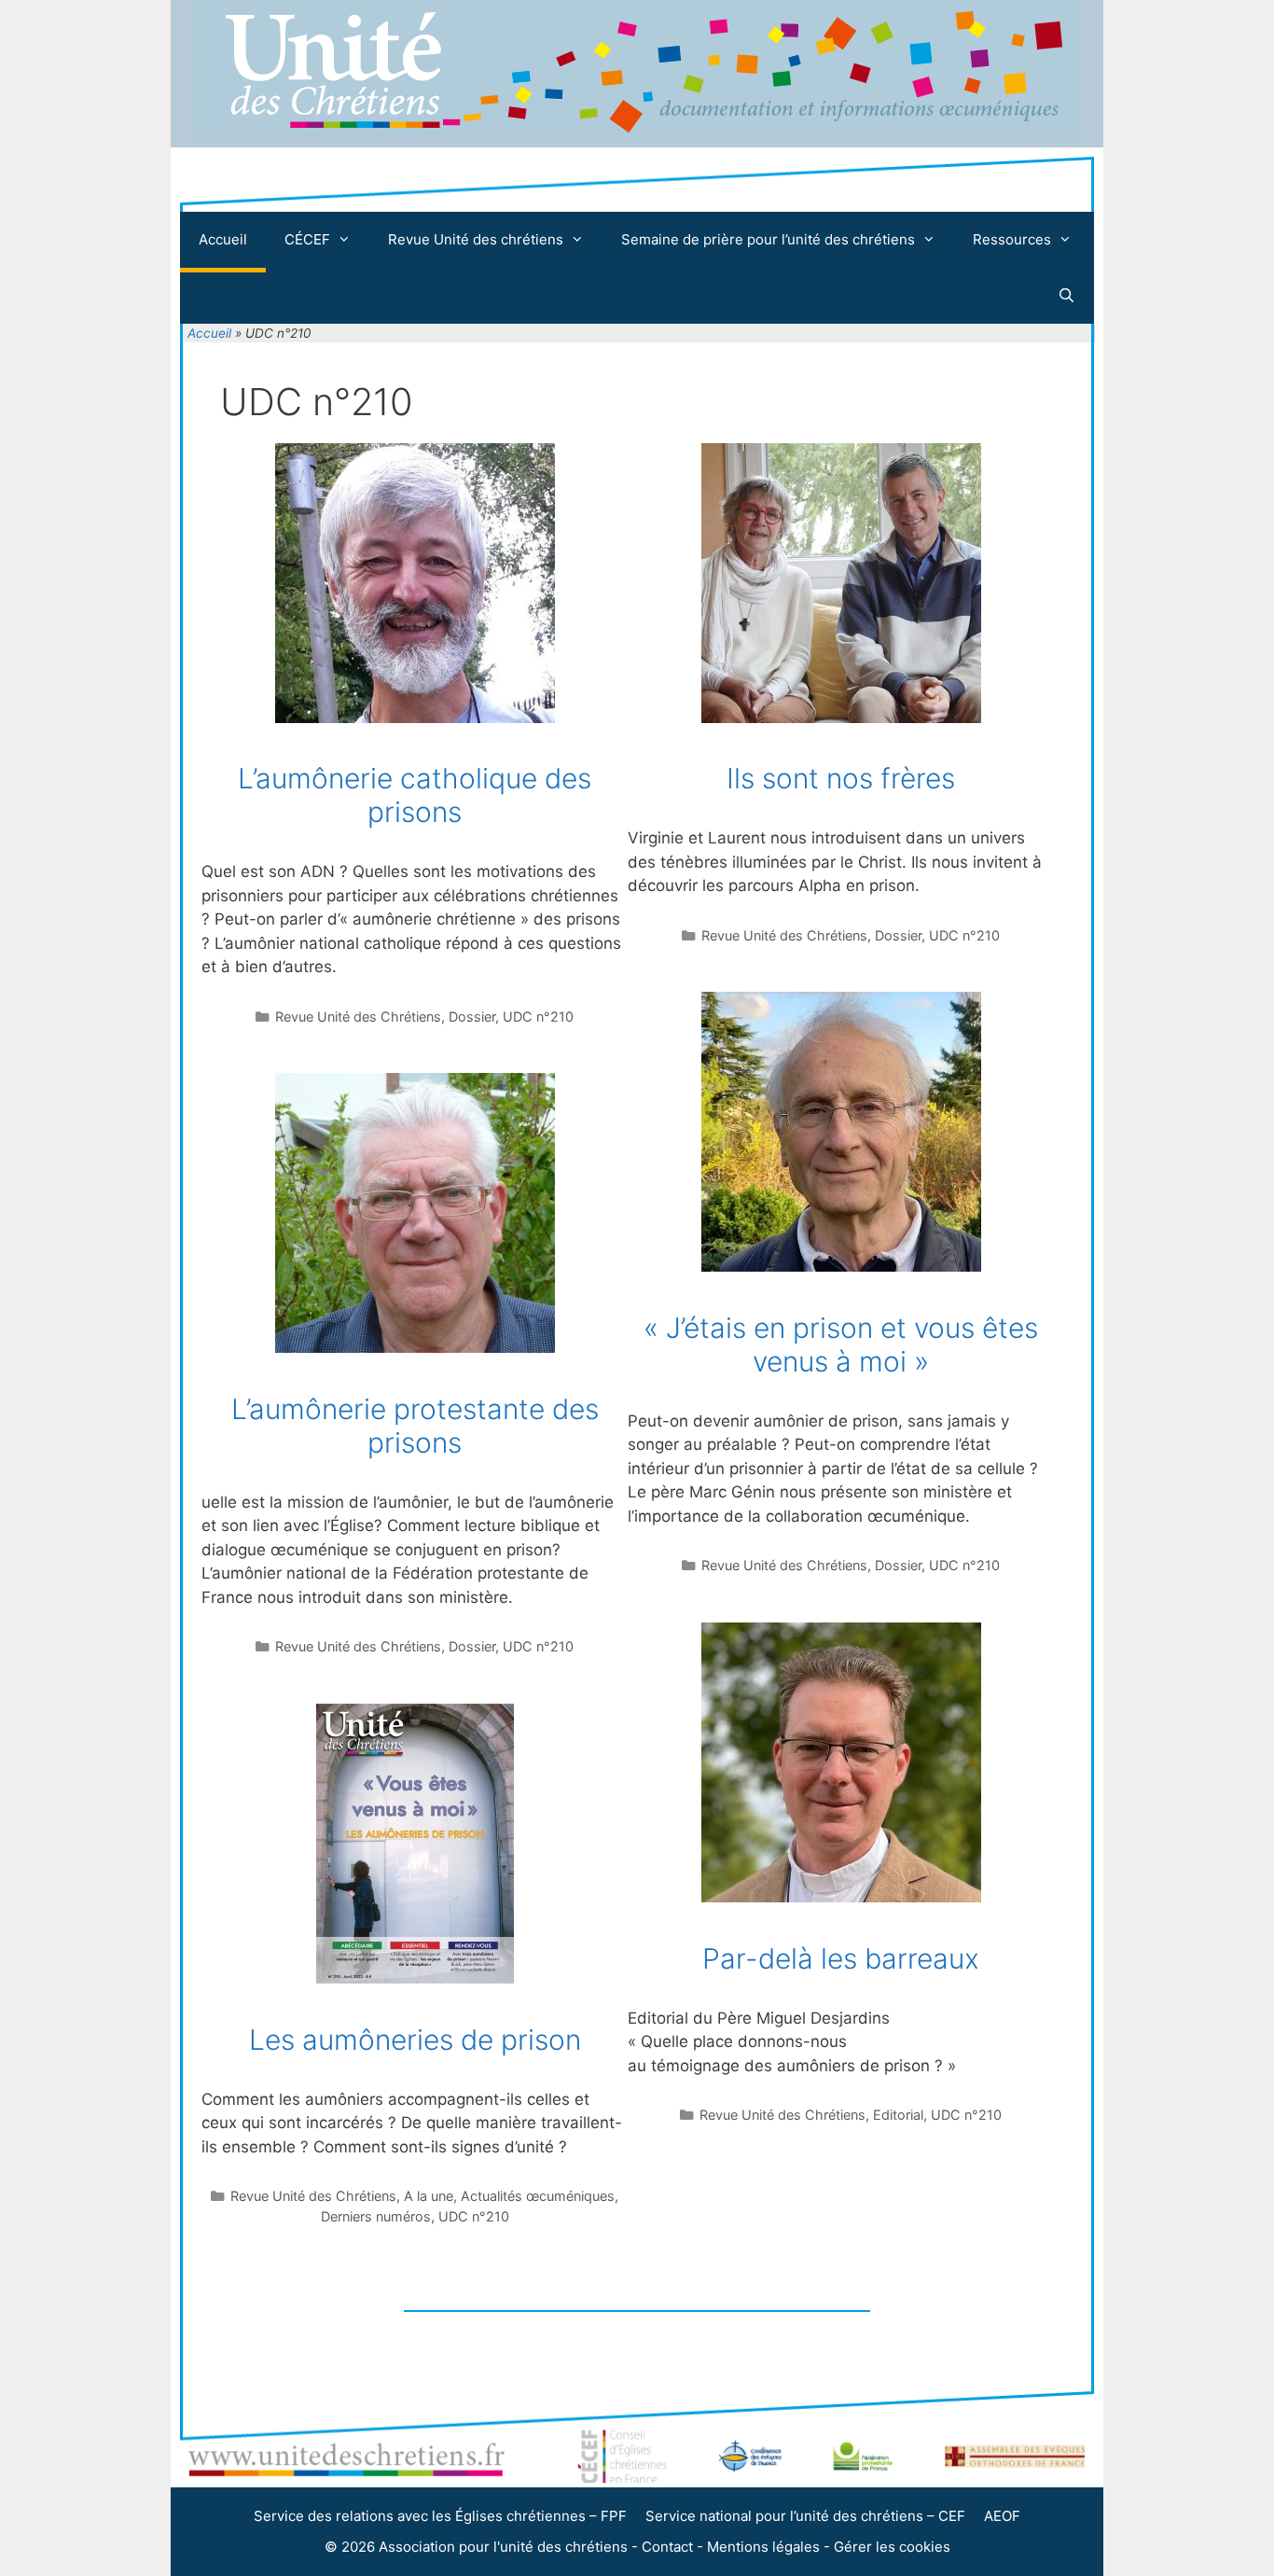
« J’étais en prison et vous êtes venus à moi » (841, 1344)
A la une (429, 2196)
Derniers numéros (376, 2216)
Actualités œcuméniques (538, 2196)
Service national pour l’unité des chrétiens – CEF (805, 2516)
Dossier (472, 1016)
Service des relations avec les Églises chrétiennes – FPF (440, 2516)
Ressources (1012, 239)
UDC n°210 (538, 1016)
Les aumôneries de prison (415, 2040)
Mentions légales (763, 2547)
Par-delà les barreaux (841, 1958)
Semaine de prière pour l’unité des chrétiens (768, 239)
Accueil (223, 239)
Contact (667, 2547)
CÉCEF (307, 239)
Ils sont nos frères (841, 778)
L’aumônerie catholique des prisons (415, 795)
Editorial (898, 2115)
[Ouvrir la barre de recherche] (1066, 296)
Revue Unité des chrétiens (476, 239)
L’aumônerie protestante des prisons (415, 1426)
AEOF (1002, 2516)
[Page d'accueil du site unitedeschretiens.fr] (637, 134)
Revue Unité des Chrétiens (358, 1016)
